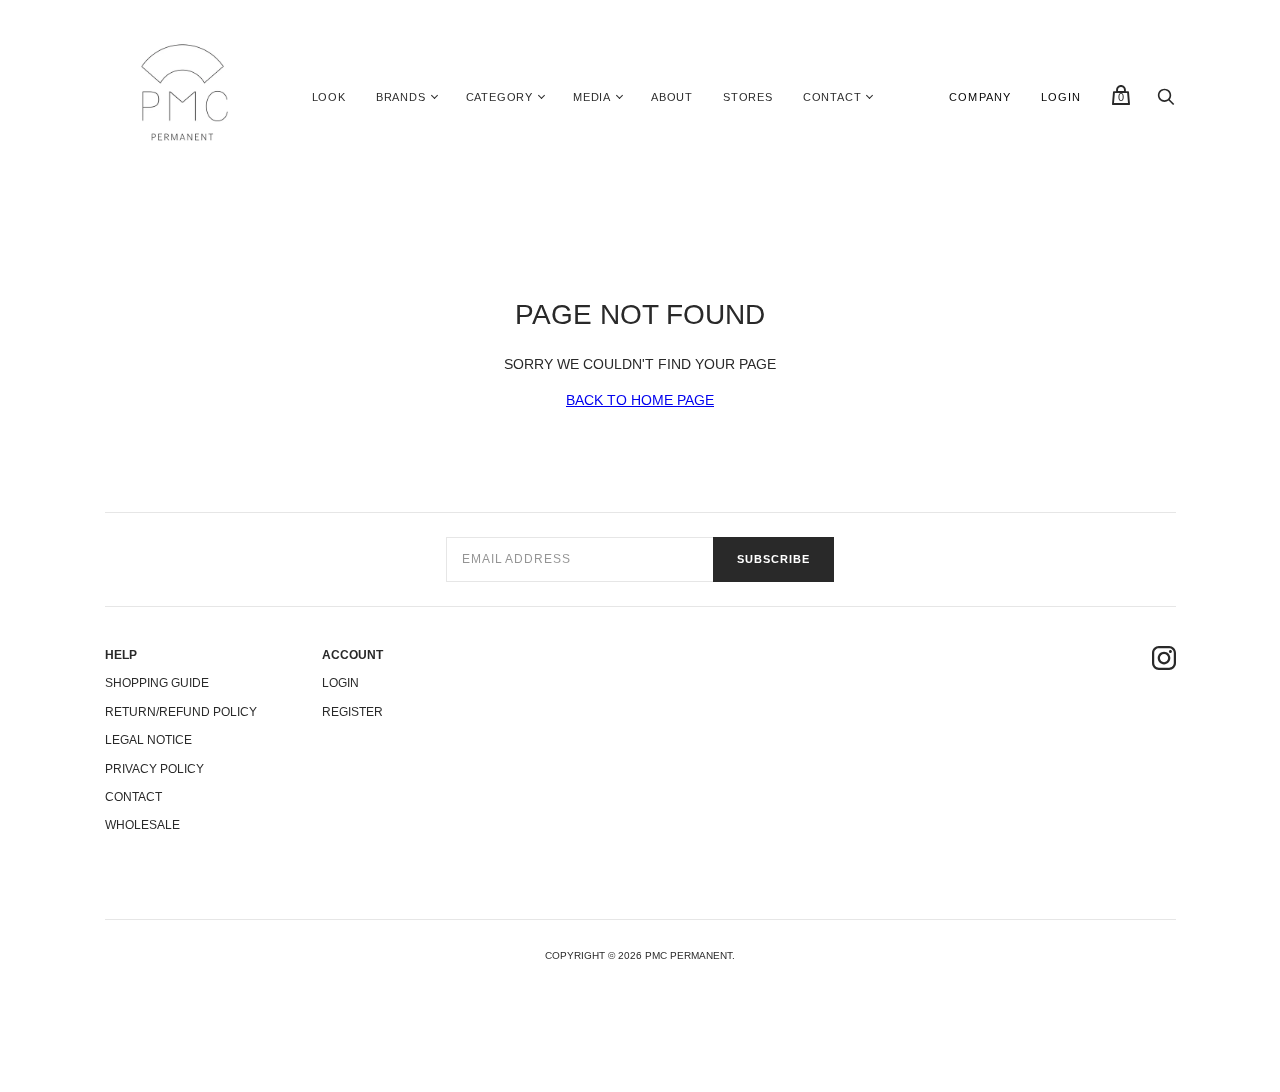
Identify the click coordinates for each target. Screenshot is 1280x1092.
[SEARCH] (1166, 102)
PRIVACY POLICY (154, 769)
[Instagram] (1164, 661)
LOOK (329, 97)
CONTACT (832, 97)
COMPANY (980, 97)
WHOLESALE (142, 825)
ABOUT (672, 97)
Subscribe (773, 559)
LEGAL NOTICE (148, 740)
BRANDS (401, 97)
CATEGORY (499, 97)
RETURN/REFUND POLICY (181, 712)
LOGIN (1061, 97)
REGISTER (352, 712)
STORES (748, 97)
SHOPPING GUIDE (157, 683)
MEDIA (592, 97)
